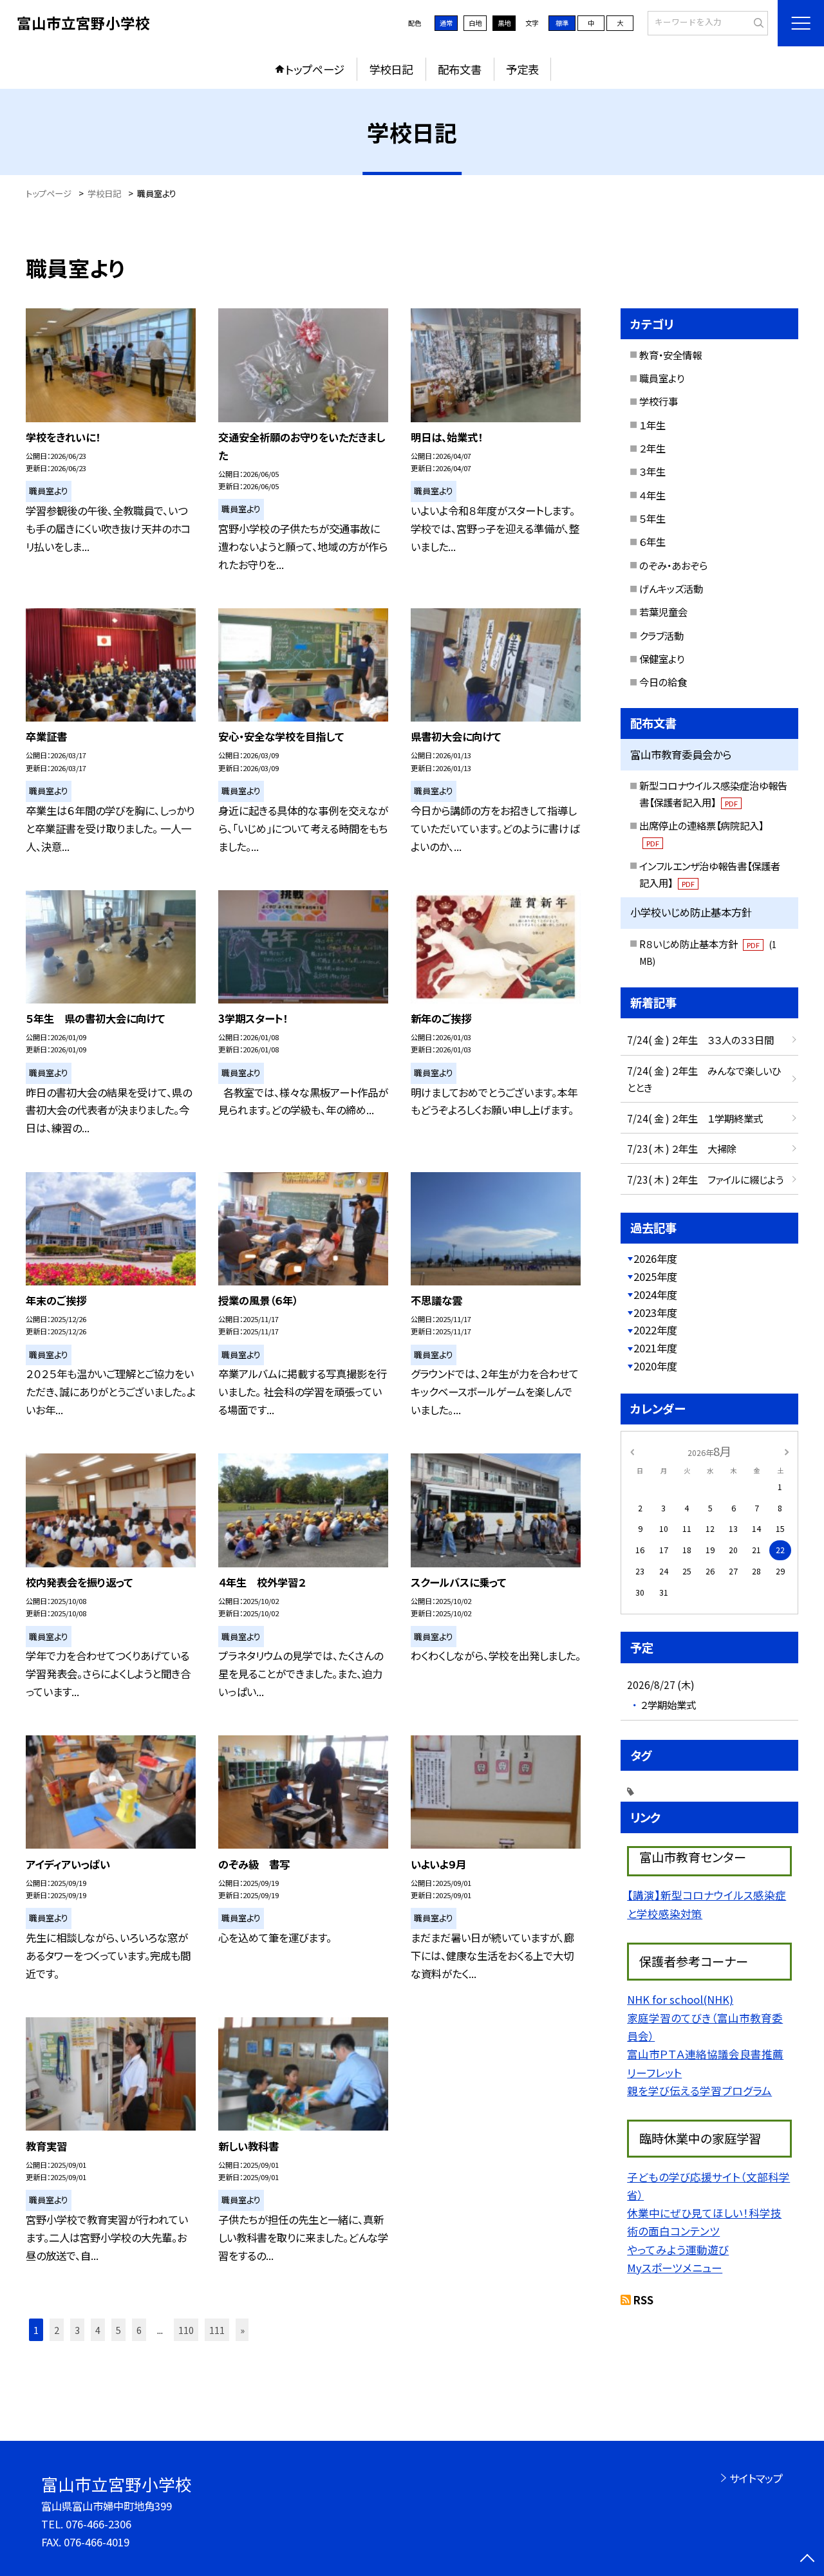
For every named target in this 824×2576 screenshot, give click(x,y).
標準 (562, 23)
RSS (643, 2300)
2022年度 (655, 1330)
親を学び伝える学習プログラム (699, 2091)
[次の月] (787, 1451)
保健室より (662, 658)
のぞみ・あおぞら (673, 565)
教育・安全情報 (670, 355)
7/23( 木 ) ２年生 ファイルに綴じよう (705, 1179)
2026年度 (655, 1258)
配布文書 (460, 69)
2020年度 (655, 1366)
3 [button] (77, 2330)
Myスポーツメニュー (675, 2268)
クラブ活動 (661, 635)
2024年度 (655, 1294)
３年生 (652, 471)
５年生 (652, 518)
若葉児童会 (663, 611)
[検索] (757, 23)
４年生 (652, 495)
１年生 (652, 425)
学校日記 (391, 69)
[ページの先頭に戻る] (808, 2560)
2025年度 (655, 1276)
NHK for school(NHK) (680, 1999)
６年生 (652, 541)
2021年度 (655, 1348)
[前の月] (632, 1451)
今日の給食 (663, 682)
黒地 (504, 23)
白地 (475, 23)
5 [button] (118, 2330)
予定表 (522, 69)
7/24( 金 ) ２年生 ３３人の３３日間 (700, 1040)
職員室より (662, 378)
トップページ (315, 69)
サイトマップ (756, 2478)
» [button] (242, 2330)
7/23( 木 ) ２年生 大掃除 (682, 1148)
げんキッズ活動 (671, 588)
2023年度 (655, 1312)
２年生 (652, 448)
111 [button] (217, 2330)
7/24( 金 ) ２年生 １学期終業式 (695, 1118)
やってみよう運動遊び (678, 2250)
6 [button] (139, 2330)
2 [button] (57, 2330)
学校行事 (659, 401)
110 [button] (186, 2330)
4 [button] (98, 2330)
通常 (446, 23)
